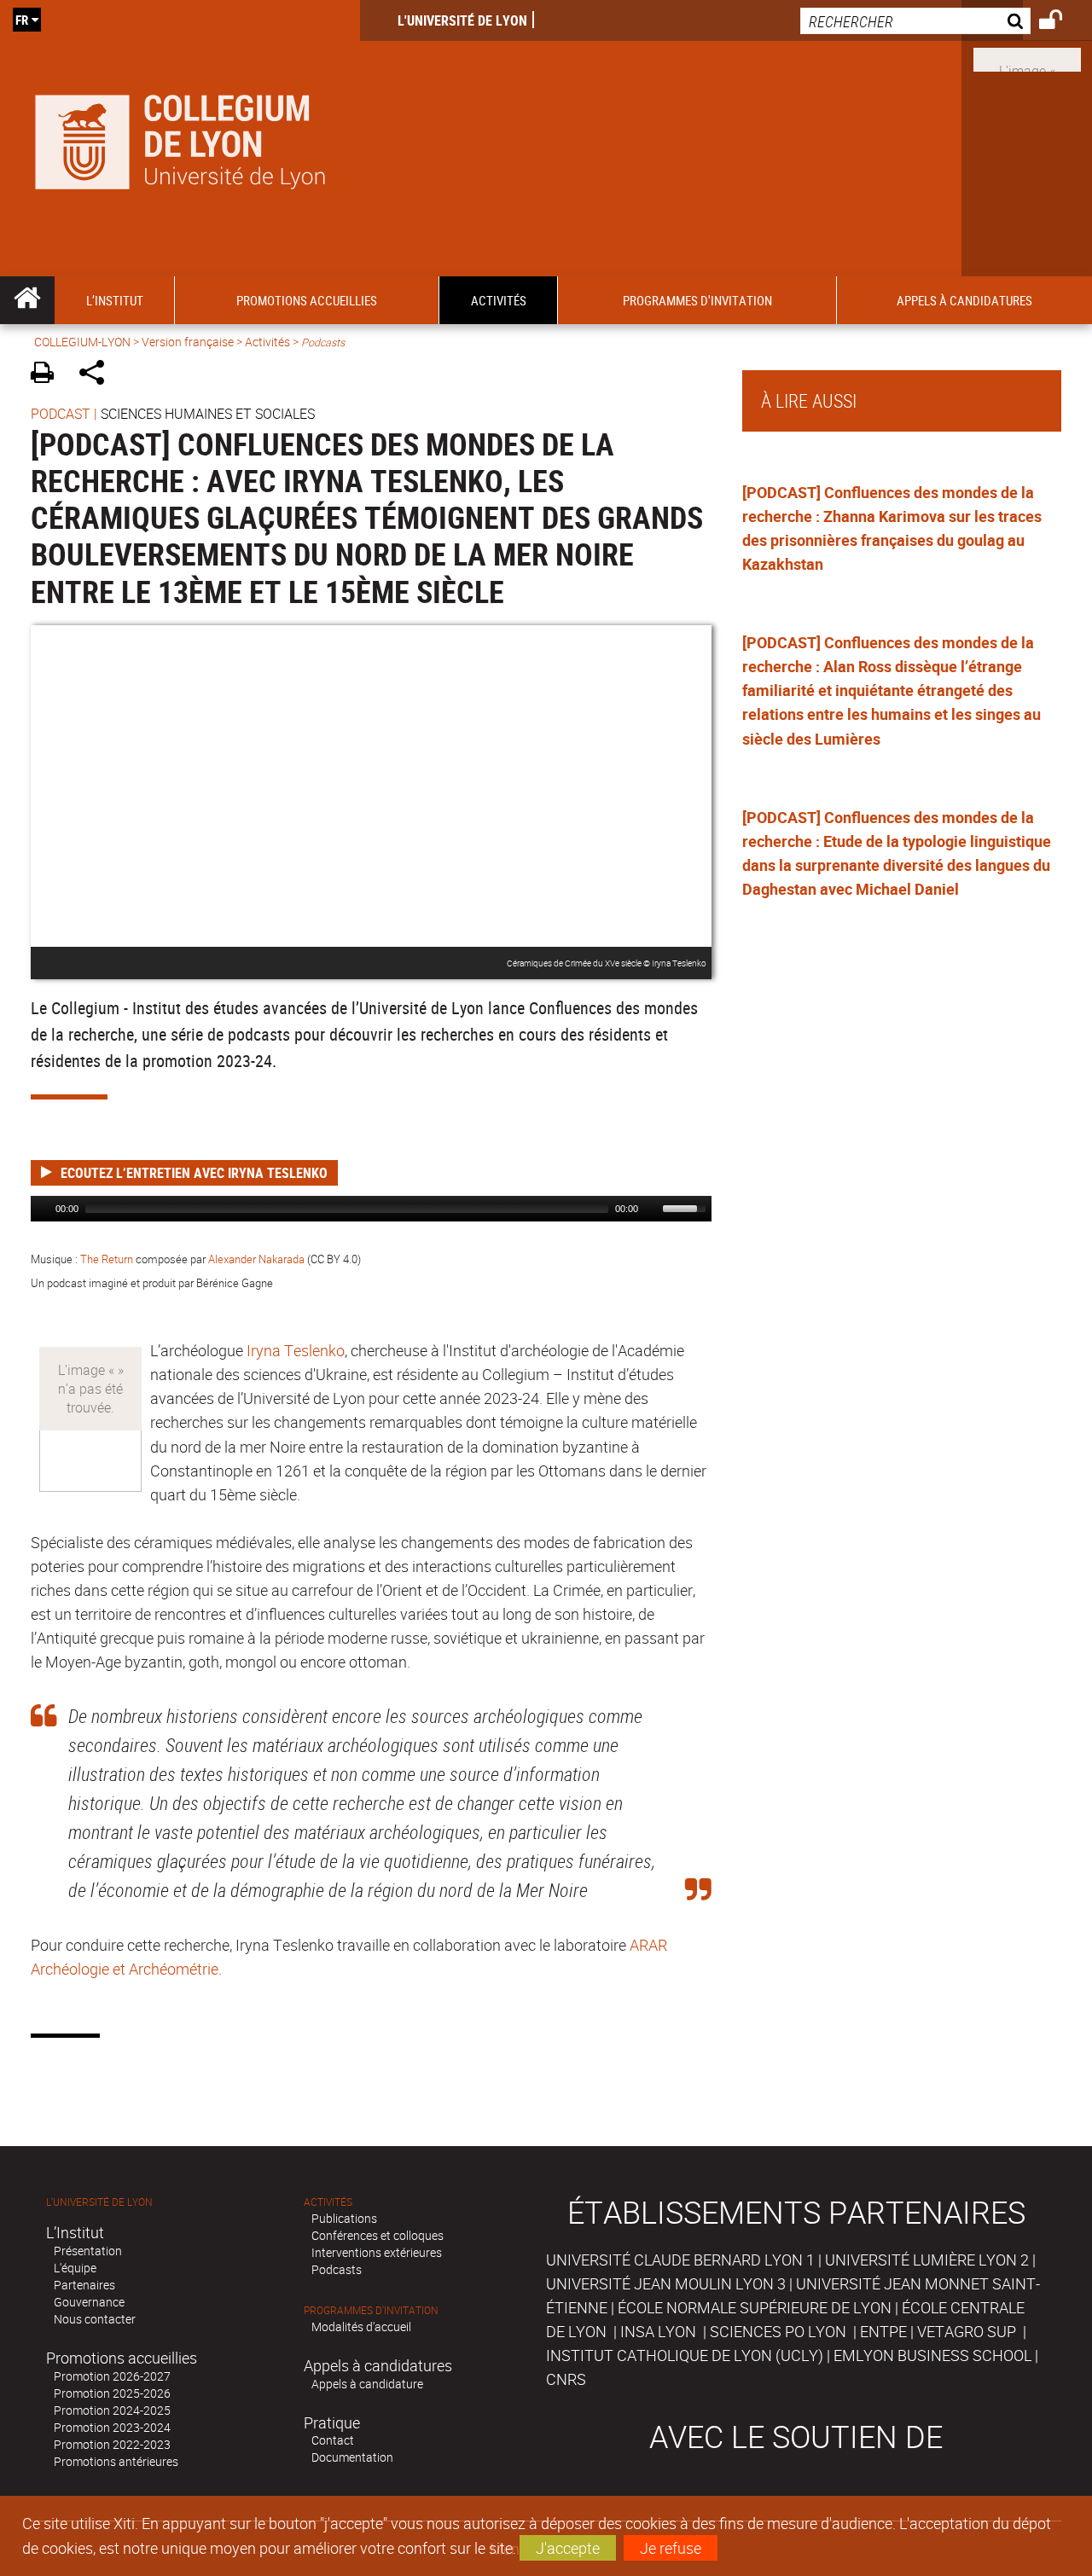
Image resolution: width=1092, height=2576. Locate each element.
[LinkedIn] (1027, 58)
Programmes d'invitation (371, 2310)
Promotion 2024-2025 (112, 2410)
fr (22, 20)
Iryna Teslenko (296, 1350)
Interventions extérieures (377, 2252)
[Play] (42, 1209)
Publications (344, 2218)
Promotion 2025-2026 (112, 2393)
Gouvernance (89, 2302)
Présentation (88, 2251)
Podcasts (337, 2269)
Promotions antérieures (116, 2461)
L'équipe (75, 2268)
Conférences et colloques (378, 2235)
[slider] (687, 1207)
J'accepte (568, 2548)
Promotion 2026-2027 (112, 2376)
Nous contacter (95, 2319)
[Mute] (652, 1209)
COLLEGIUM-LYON (82, 342)
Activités (267, 342)
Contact (333, 2440)
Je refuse (671, 2548)
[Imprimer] (48, 375)
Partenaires (84, 2285)
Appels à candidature (367, 2384)
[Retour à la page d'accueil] (180, 138)
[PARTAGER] (98, 375)
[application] (371, 1209)
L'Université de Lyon (462, 20)
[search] (915, 21)
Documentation (352, 2457)
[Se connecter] (1062, 22)
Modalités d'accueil (361, 2327)
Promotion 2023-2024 (112, 2427)
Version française (188, 342)
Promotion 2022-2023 (112, 2444)
